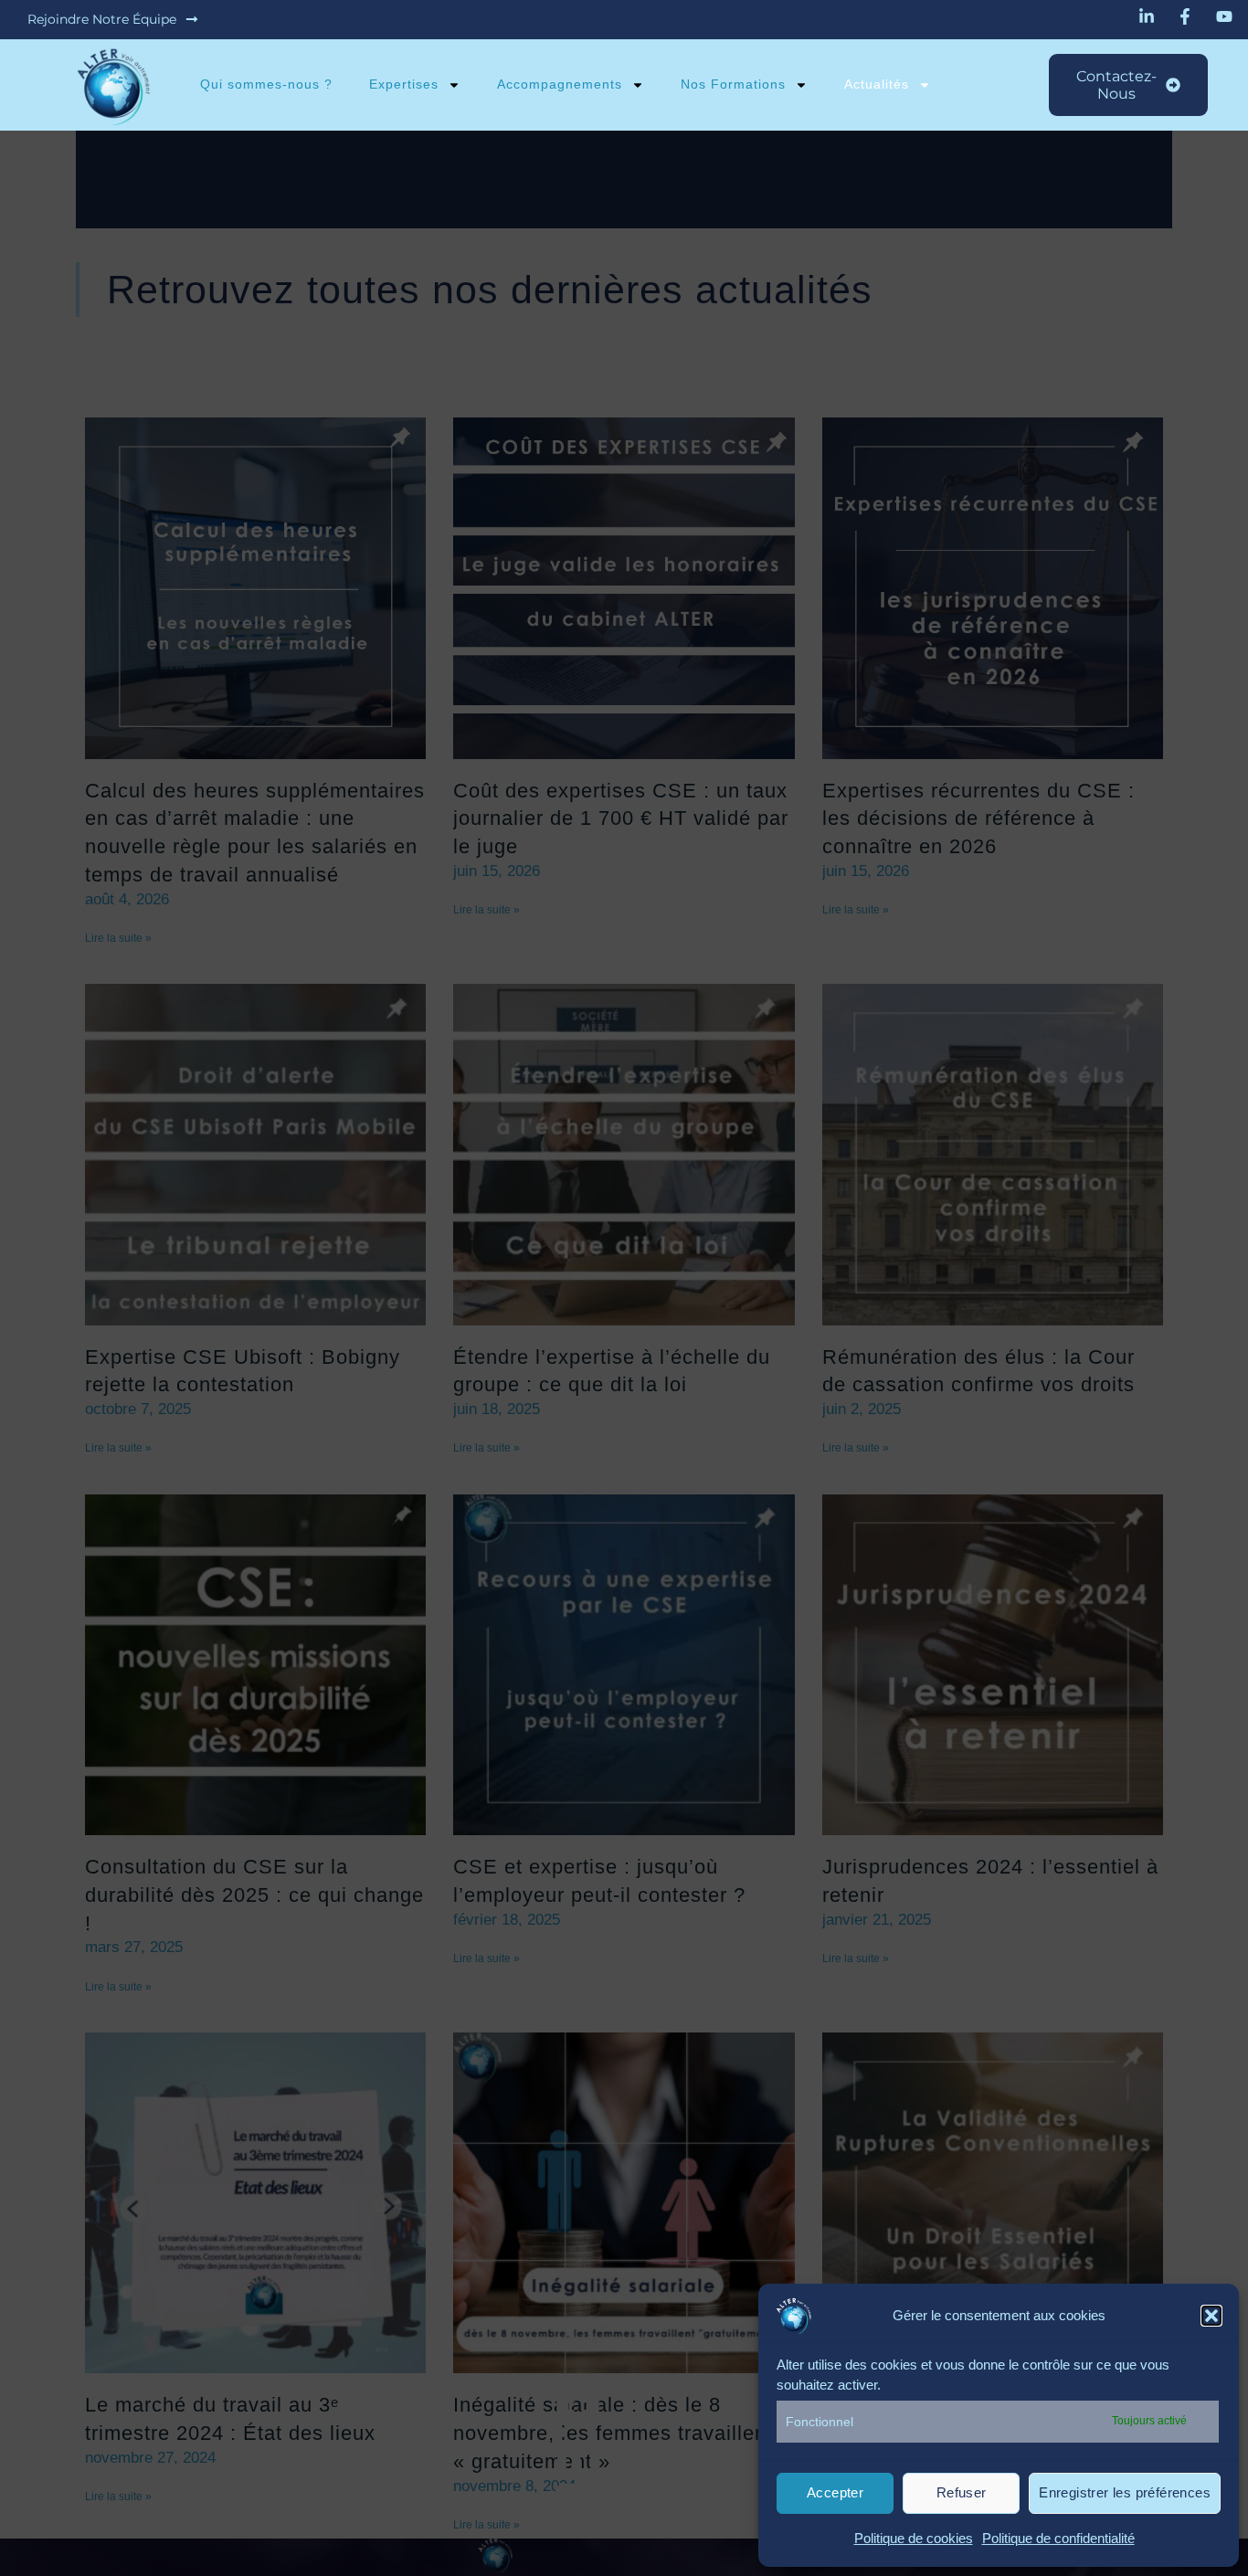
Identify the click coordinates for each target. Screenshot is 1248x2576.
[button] (1211, 2316)
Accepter (835, 2492)
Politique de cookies (914, 2538)
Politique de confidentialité (1058, 2538)
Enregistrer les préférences (1125, 2492)
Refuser (962, 2492)
